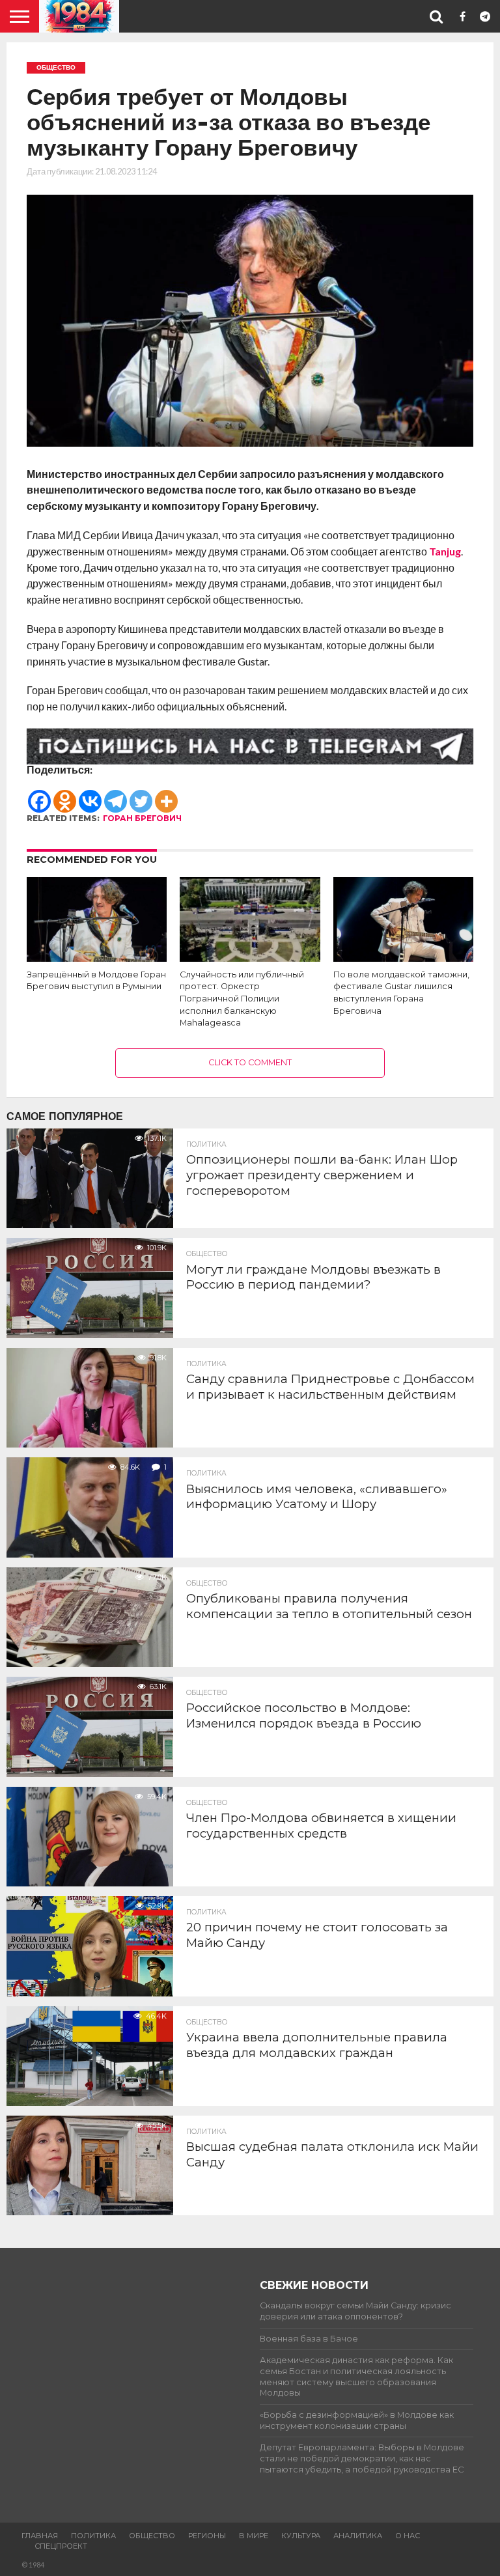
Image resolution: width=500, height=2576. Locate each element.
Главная (40, 2536)
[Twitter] (141, 794)
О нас (408, 2536)
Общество (152, 2536)
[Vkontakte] (90, 794)
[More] (166, 794)
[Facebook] (39, 794)
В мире (254, 2536)
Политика (93, 2536)
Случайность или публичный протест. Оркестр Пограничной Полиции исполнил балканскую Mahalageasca (242, 999)
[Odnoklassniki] (65, 794)
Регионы (207, 2536)
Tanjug (445, 551)
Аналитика (358, 2536)
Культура (301, 2536)
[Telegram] (116, 794)
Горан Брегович (142, 818)
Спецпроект (61, 2546)
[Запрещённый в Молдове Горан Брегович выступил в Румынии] (97, 958)
